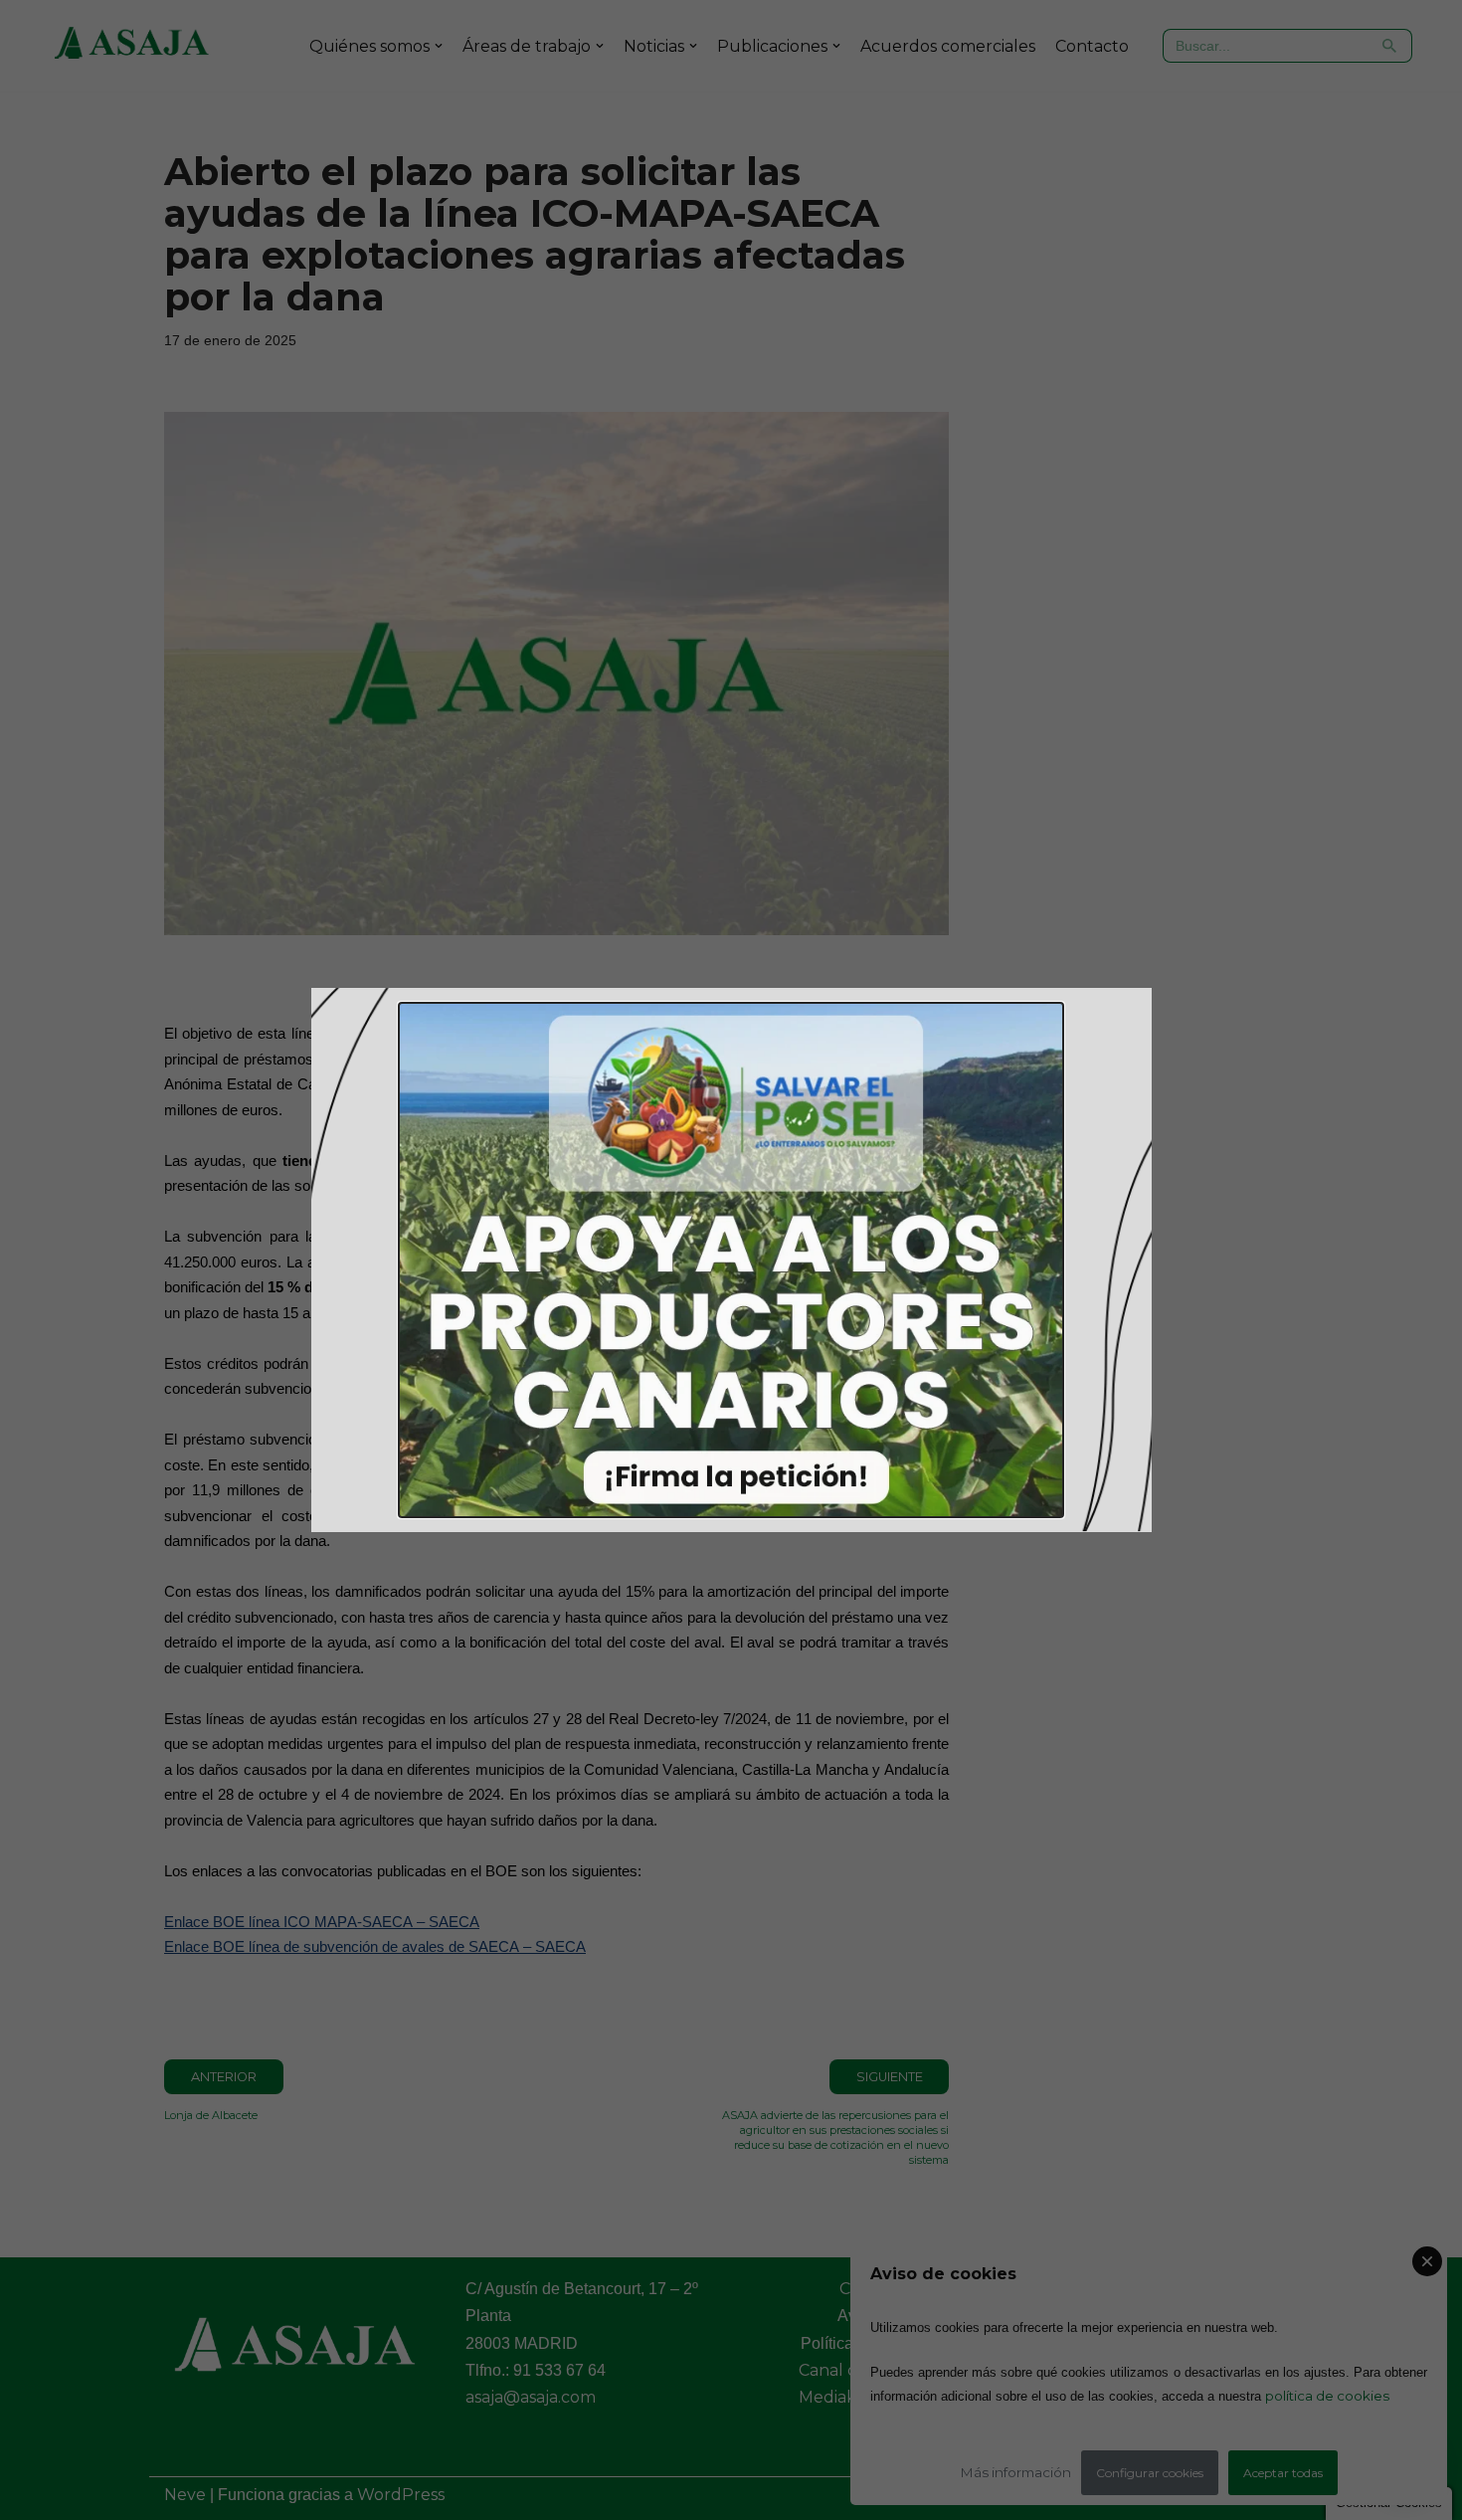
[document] (731, 1260)
